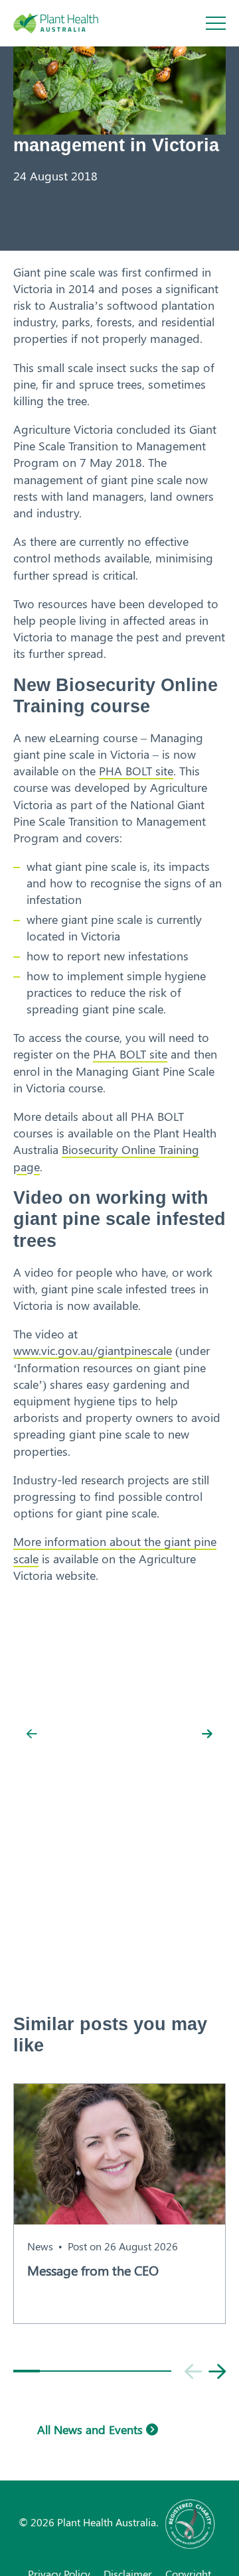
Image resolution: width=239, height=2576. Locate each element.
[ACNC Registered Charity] (191, 2522)
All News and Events (92, 2429)
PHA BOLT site (136, 771)
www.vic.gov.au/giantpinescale (93, 1350)
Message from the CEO (93, 2270)
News (40, 2246)
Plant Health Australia (70, 23)
